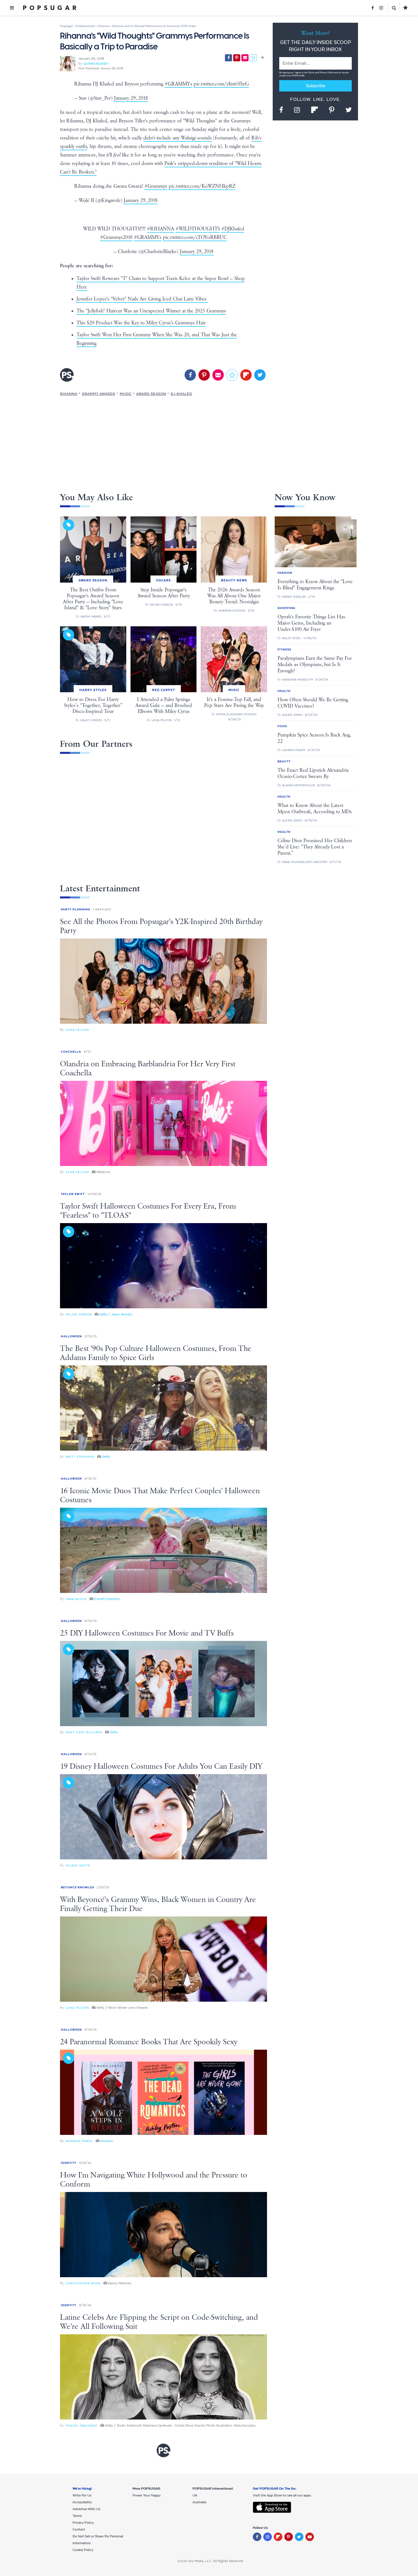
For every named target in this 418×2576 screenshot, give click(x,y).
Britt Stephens (80, 1457)
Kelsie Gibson (79, 1314)
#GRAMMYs (178, 84)
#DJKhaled (233, 229)
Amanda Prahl (79, 2141)
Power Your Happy (147, 2495)
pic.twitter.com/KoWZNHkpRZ (202, 186)
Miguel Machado (82, 2426)
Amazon (107, 2141)
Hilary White (78, 1865)
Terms (312, 73)
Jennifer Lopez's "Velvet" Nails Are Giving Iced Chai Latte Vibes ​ (142, 299)
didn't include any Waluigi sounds (178, 138)
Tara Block (76, 1599)
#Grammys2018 (116, 237)
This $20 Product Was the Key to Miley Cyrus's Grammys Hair (141, 323)
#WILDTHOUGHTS (198, 229)
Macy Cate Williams (84, 1732)
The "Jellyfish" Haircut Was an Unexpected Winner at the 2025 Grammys (151, 311)
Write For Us (82, 2495)
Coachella (71, 1052)
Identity (69, 2163)
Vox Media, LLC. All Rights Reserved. (216, 2561)
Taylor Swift (73, 1194)
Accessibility (82, 2502)
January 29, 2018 (131, 98)
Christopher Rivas (83, 2283)
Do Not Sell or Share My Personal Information (98, 2540)
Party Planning (76, 909)
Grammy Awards (99, 394)
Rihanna (69, 394)
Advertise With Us (86, 2509)
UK (195, 2495)
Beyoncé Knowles (77, 1887)
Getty (106, 1457)
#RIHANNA (161, 229)
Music (126, 394)
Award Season (151, 394)
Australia (199, 2502)
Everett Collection (107, 1599)
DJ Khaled (181, 394)
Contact (79, 2529)
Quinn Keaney (96, 64)
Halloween (71, 1336)
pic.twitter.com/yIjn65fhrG (221, 84)
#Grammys (156, 186)
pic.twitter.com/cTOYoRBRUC (195, 237)
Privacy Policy (327, 73)
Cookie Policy (83, 2550)
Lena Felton (77, 1030)
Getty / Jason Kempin (116, 1314)
